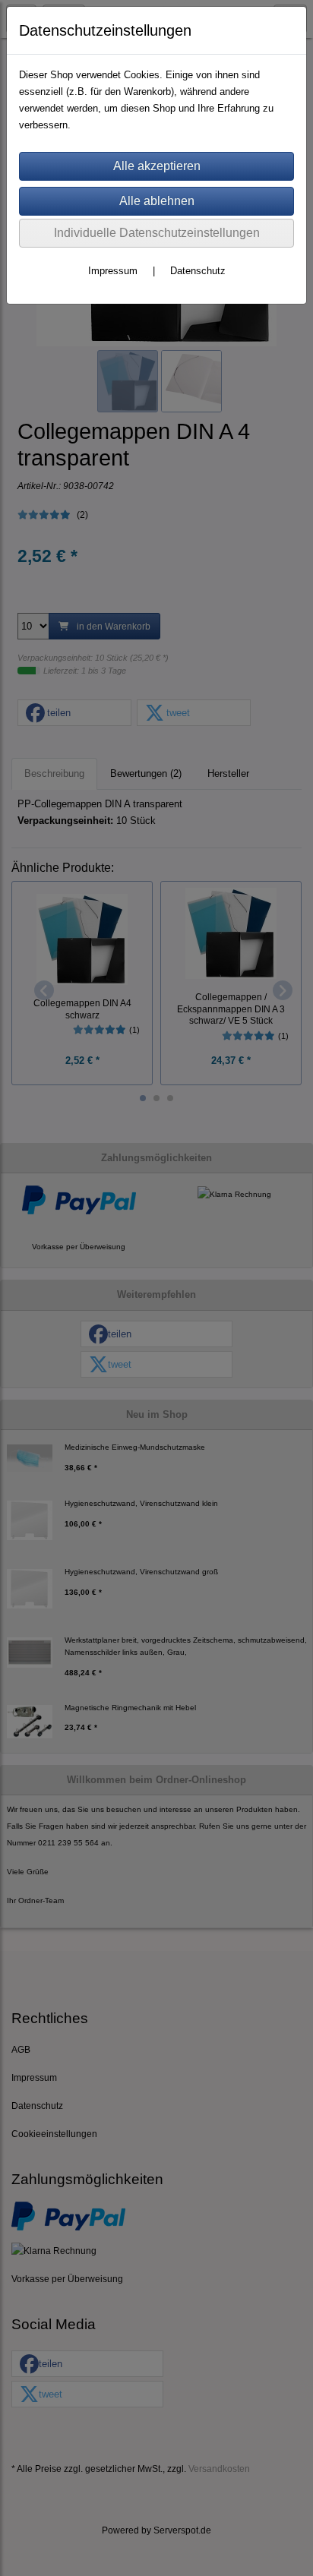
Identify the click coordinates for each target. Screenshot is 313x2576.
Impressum (113, 271)
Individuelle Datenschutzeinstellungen (157, 233)
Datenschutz (198, 271)
